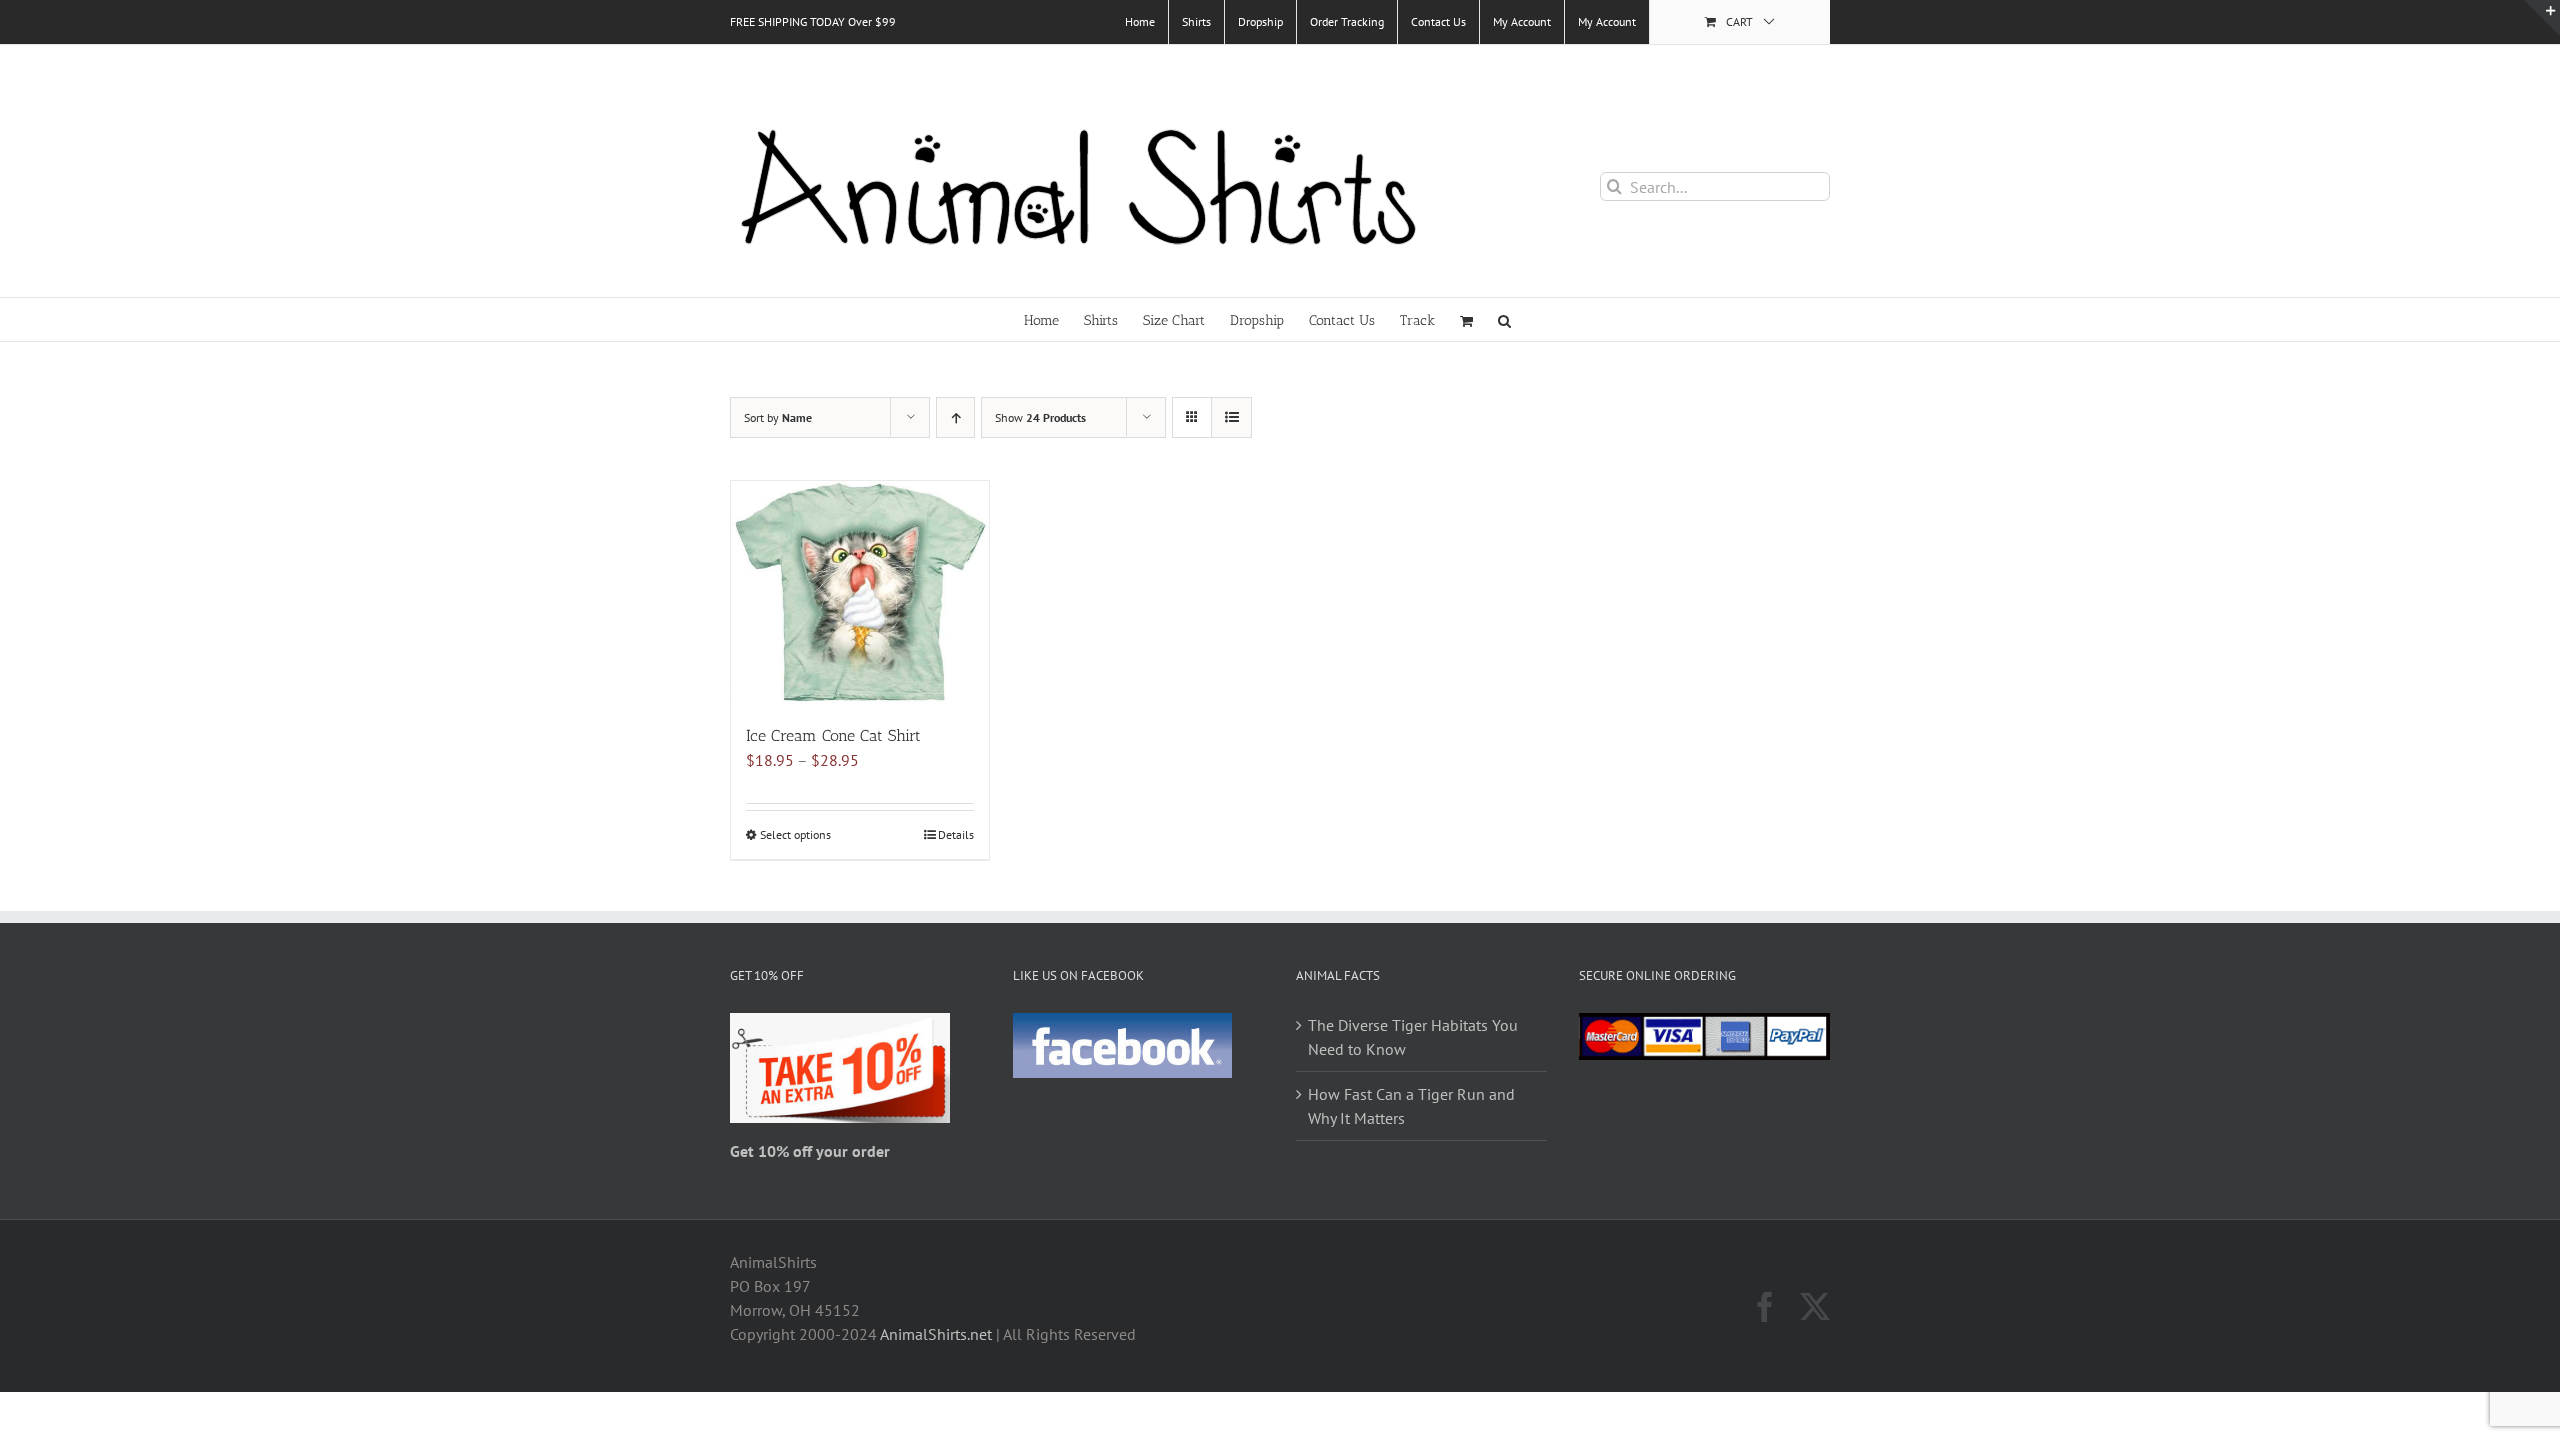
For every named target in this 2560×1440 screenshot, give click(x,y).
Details (956, 834)
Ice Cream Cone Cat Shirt (833, 735)
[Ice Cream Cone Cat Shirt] (860, 592)
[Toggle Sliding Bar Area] (2542, 18)
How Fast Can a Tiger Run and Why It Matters (1411, 1106)
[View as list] (1231, 417)
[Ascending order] (955, 417)
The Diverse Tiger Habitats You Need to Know (1413, 1037)
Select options (795, 834)
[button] (1504, 319)
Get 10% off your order (810, 1151)
